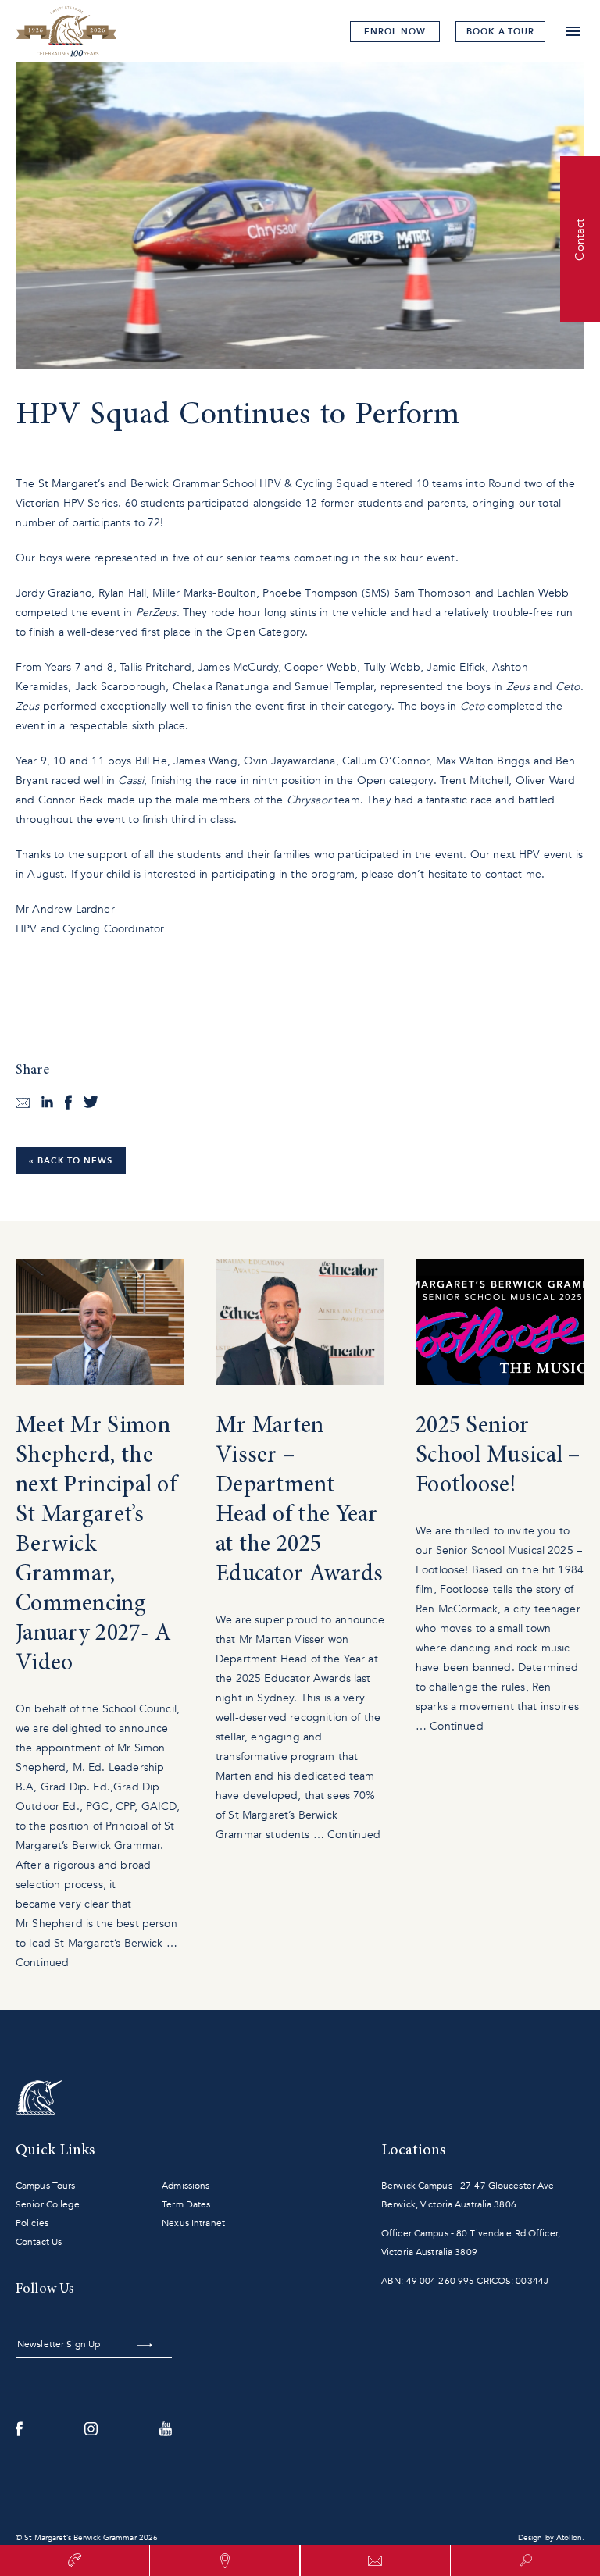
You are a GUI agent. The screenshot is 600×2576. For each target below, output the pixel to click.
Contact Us (39, 2242)
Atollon (569, 2538)
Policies (32, 2223)
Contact (580, 239)
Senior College (48, 2204)
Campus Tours (45, 2186)
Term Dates (186, 2204)
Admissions (186, 2186)
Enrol (395, 32)
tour (500, 32)
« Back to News (71, 1161)
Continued (42, 1963)
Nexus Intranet (193, 2223)
